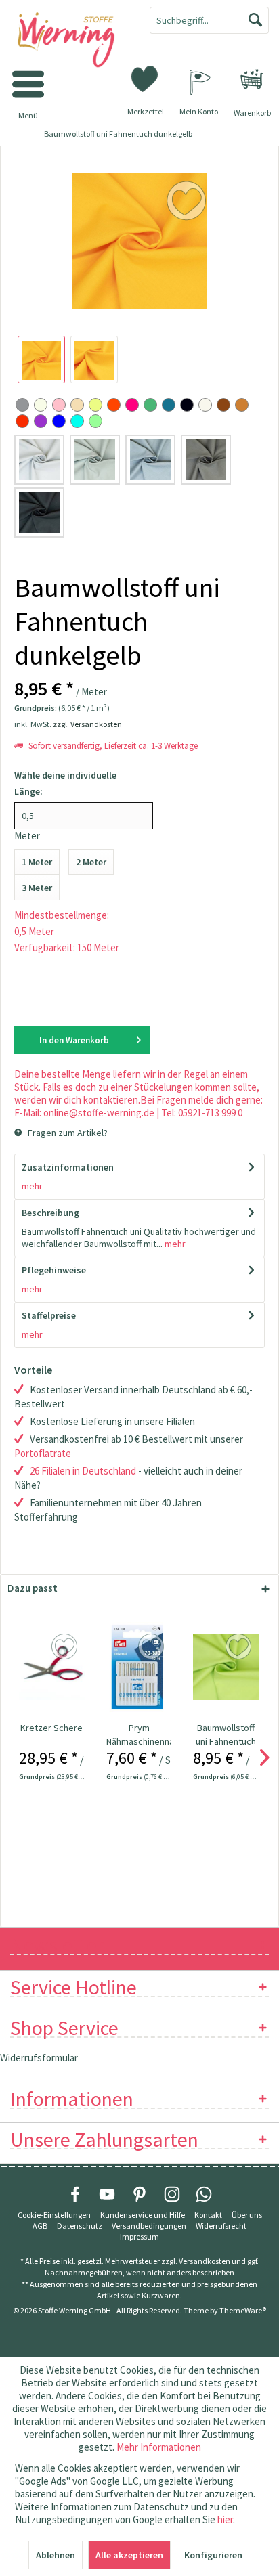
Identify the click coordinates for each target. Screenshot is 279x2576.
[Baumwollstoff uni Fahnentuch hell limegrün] (226, 1667)
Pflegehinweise (54, 1270)
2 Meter (91, 862)
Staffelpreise (49, 1315)
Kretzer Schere (51, 1728)
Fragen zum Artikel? (67, 1133)
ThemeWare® (243, 2310)
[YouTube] (107, 2194)
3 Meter (37, 888)
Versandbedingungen (149, 2226)
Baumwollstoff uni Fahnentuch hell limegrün (226, 1735)
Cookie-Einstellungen (54, 2215)
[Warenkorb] (252, 79)
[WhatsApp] (204, 2194)
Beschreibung (50, 1213)
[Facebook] (75, 2194)
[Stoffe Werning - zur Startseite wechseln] (70, 41)
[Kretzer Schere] (52, 1667)
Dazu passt (33, 1588)
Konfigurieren (213, 2555)
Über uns (247, 2215)
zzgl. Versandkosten (87, 724)
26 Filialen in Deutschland (83, 1471)
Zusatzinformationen (68, 1167)
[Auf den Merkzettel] (66, 1647)
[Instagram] (172, 2194)
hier (225, 2519)
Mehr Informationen (159, 2447)
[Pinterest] (139, 2194)
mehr (32, 1186)
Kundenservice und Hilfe (143, 2215)
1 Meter (37, 862)
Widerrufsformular (39, 2058)
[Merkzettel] (146, 78)
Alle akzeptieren (129, 2555)
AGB (40, 2226)
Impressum (139, 2236)
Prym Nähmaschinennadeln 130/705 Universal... (139, 1735)
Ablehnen (56, 2555)
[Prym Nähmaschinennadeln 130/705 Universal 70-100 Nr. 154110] (139, 1667)
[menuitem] (252, 79)
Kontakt (208, 2215)
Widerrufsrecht (221, 2226)
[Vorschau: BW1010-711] (41, 359)
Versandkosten (205, 2261)
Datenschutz (80, 2226)
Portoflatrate (43, 1453)
